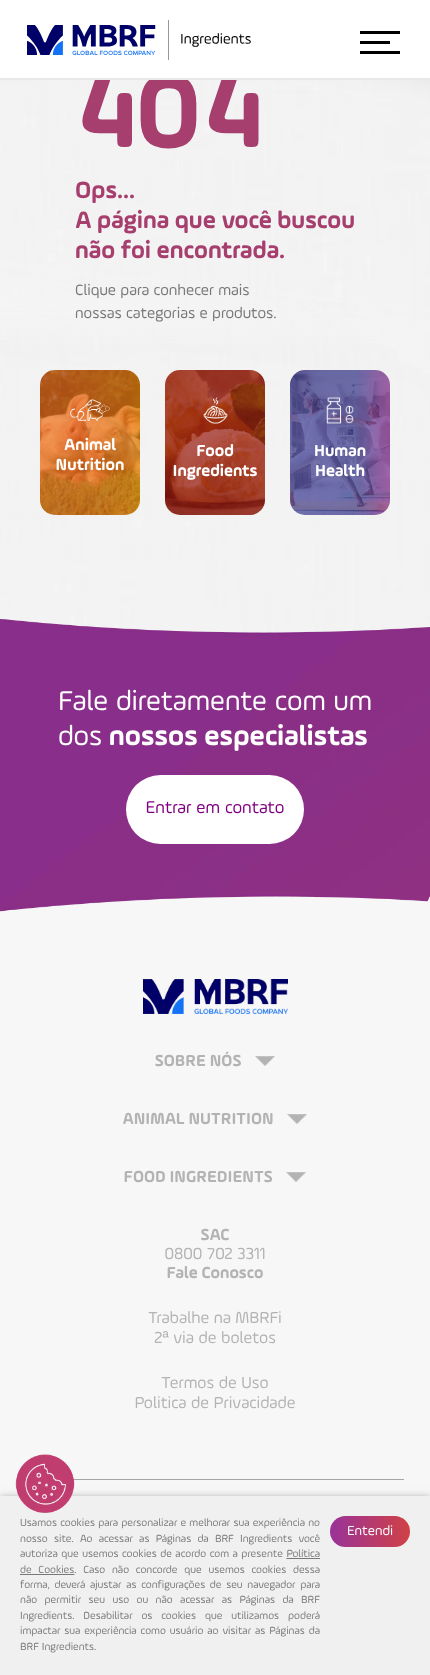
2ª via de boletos (215, 1338)
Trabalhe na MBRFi (215, 1318)
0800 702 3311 (214, 1254)
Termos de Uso (214, 1383)
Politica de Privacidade (215, 1403)
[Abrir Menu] (379, 40)
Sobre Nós (200, 1062)
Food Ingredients (200, 1178)
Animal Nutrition (200, 1120)
